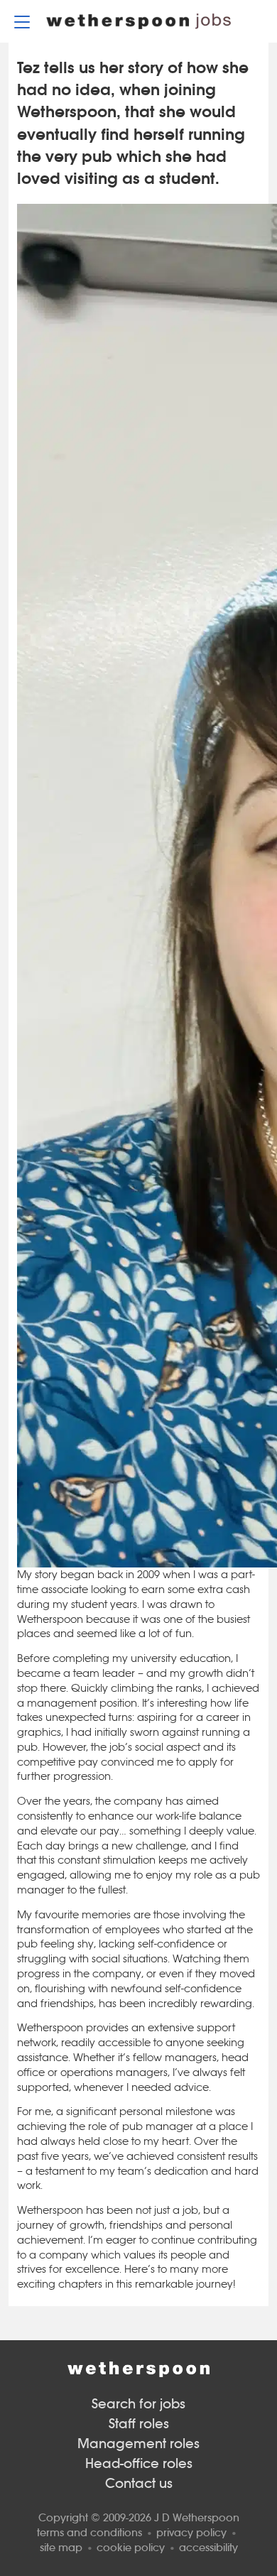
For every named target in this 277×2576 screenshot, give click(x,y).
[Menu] (22, 21)
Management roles (138, 2444)
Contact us (139, 2483)
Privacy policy (191, 2532)
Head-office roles (139, 2463)
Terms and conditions (89, 2532)
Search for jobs (138, 2404)
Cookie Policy (131, 2547)
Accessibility (208, 2547)
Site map (61, 2547)
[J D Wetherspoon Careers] (138, 22)
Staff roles (139, 2424)
